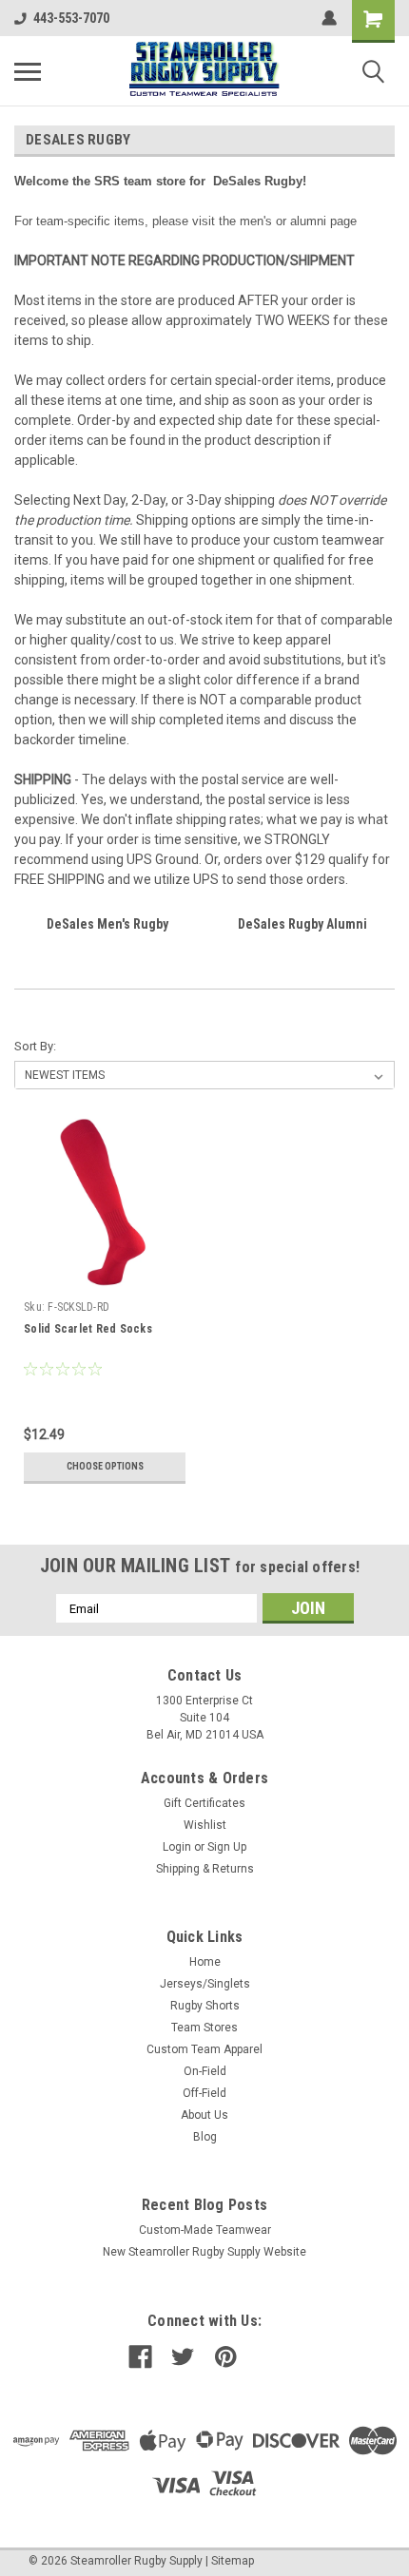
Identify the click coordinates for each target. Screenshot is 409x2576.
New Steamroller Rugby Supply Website (204, 2252)
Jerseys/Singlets (205, 1984)
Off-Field (204, 2093)
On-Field (205, 2071)
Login (177, 1847)
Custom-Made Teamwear (205, 2230)
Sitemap (233, 2561)
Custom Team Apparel (204, 2049)
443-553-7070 (71, 18)
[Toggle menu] (28, 71)
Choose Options (105, 1466)
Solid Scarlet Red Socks (88, 1329)
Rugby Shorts (205, 2006)
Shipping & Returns (205, 1869)
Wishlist (205, 1825)
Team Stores (204, 2028)
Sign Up (227, 1847)
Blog (205, 2137)
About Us (204, 2115)
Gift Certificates (204, 1803)
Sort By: (35, 1046)
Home (205, 1962)
